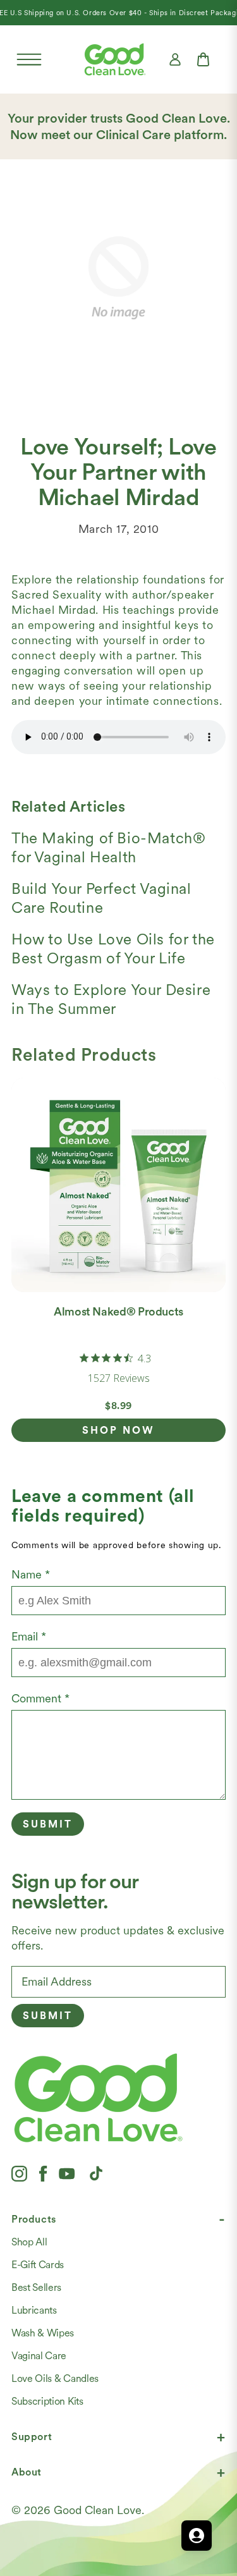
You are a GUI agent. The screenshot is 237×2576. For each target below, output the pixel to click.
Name (31, 1574)
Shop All (29, 2242)
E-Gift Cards (38, 2265)
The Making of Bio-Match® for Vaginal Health (108, 847)
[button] (29, 59)
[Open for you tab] (197, 2536)
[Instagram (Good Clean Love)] (19, 2173)
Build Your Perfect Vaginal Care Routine (101, 898)
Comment (40, 1698)
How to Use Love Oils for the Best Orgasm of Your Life (113, 949)
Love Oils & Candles (55, 2378)
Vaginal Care (39, 2356)
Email (29, 1636)
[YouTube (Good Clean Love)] (67, 2173)
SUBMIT (48, 2016)
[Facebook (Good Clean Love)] (43, 2173)
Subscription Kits (47, 2401)
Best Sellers (36, 2287)
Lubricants (34, 2310)
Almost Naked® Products (118, 1311)
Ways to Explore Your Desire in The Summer (111, 999)
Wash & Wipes (43, 2333)
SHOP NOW (118, 1430)
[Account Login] (175, 59)
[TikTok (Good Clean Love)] (96, 2173)
